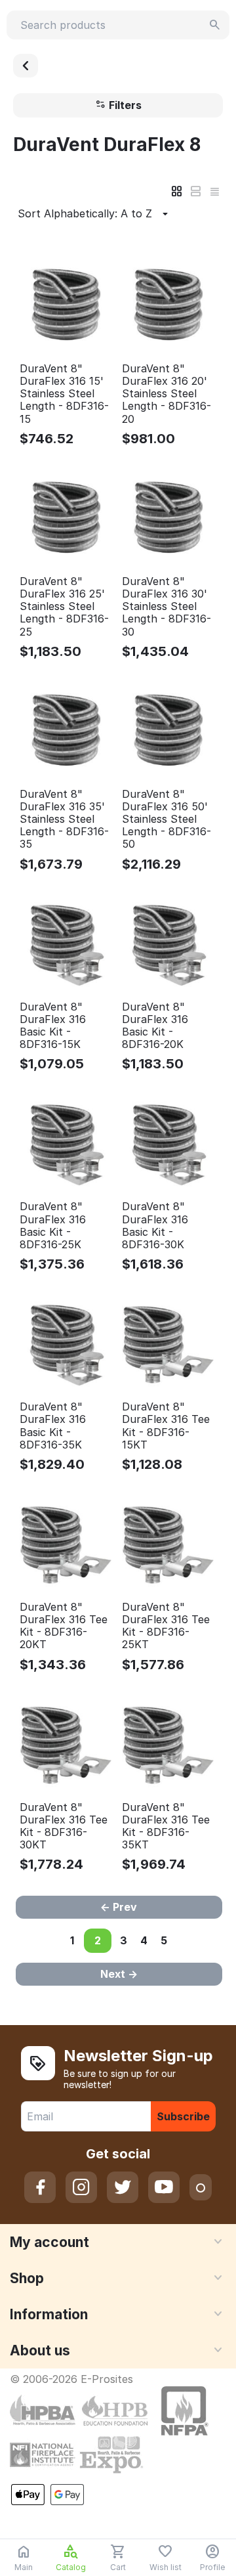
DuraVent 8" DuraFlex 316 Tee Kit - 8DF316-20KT (64, 1626)
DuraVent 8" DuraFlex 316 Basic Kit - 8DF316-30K (155, 1226)
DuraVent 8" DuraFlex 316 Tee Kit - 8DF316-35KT (166, 1826)
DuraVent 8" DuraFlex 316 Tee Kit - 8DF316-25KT (166, 1626)
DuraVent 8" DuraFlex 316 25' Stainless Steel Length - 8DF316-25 (64, 607)
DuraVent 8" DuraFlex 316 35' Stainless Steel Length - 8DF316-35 (64, 819)
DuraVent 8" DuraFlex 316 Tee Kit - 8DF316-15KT (166, 1426)
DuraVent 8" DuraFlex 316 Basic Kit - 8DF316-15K (53, 1026)
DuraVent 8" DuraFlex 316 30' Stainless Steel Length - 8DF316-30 (167, 607)
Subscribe (183, 2116)
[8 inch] (26, 66)
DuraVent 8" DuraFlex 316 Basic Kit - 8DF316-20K (155, 1026)
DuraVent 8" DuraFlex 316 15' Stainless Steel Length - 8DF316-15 (64, 394)
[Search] (215, 25)
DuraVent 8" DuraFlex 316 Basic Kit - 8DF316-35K (53, 1426)
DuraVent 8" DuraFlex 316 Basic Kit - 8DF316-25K (53, 1226)
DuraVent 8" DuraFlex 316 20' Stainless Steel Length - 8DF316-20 (167, 394)
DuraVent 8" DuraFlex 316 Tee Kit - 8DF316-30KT (64, 1826)
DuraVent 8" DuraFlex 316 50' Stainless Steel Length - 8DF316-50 (167, 819)
